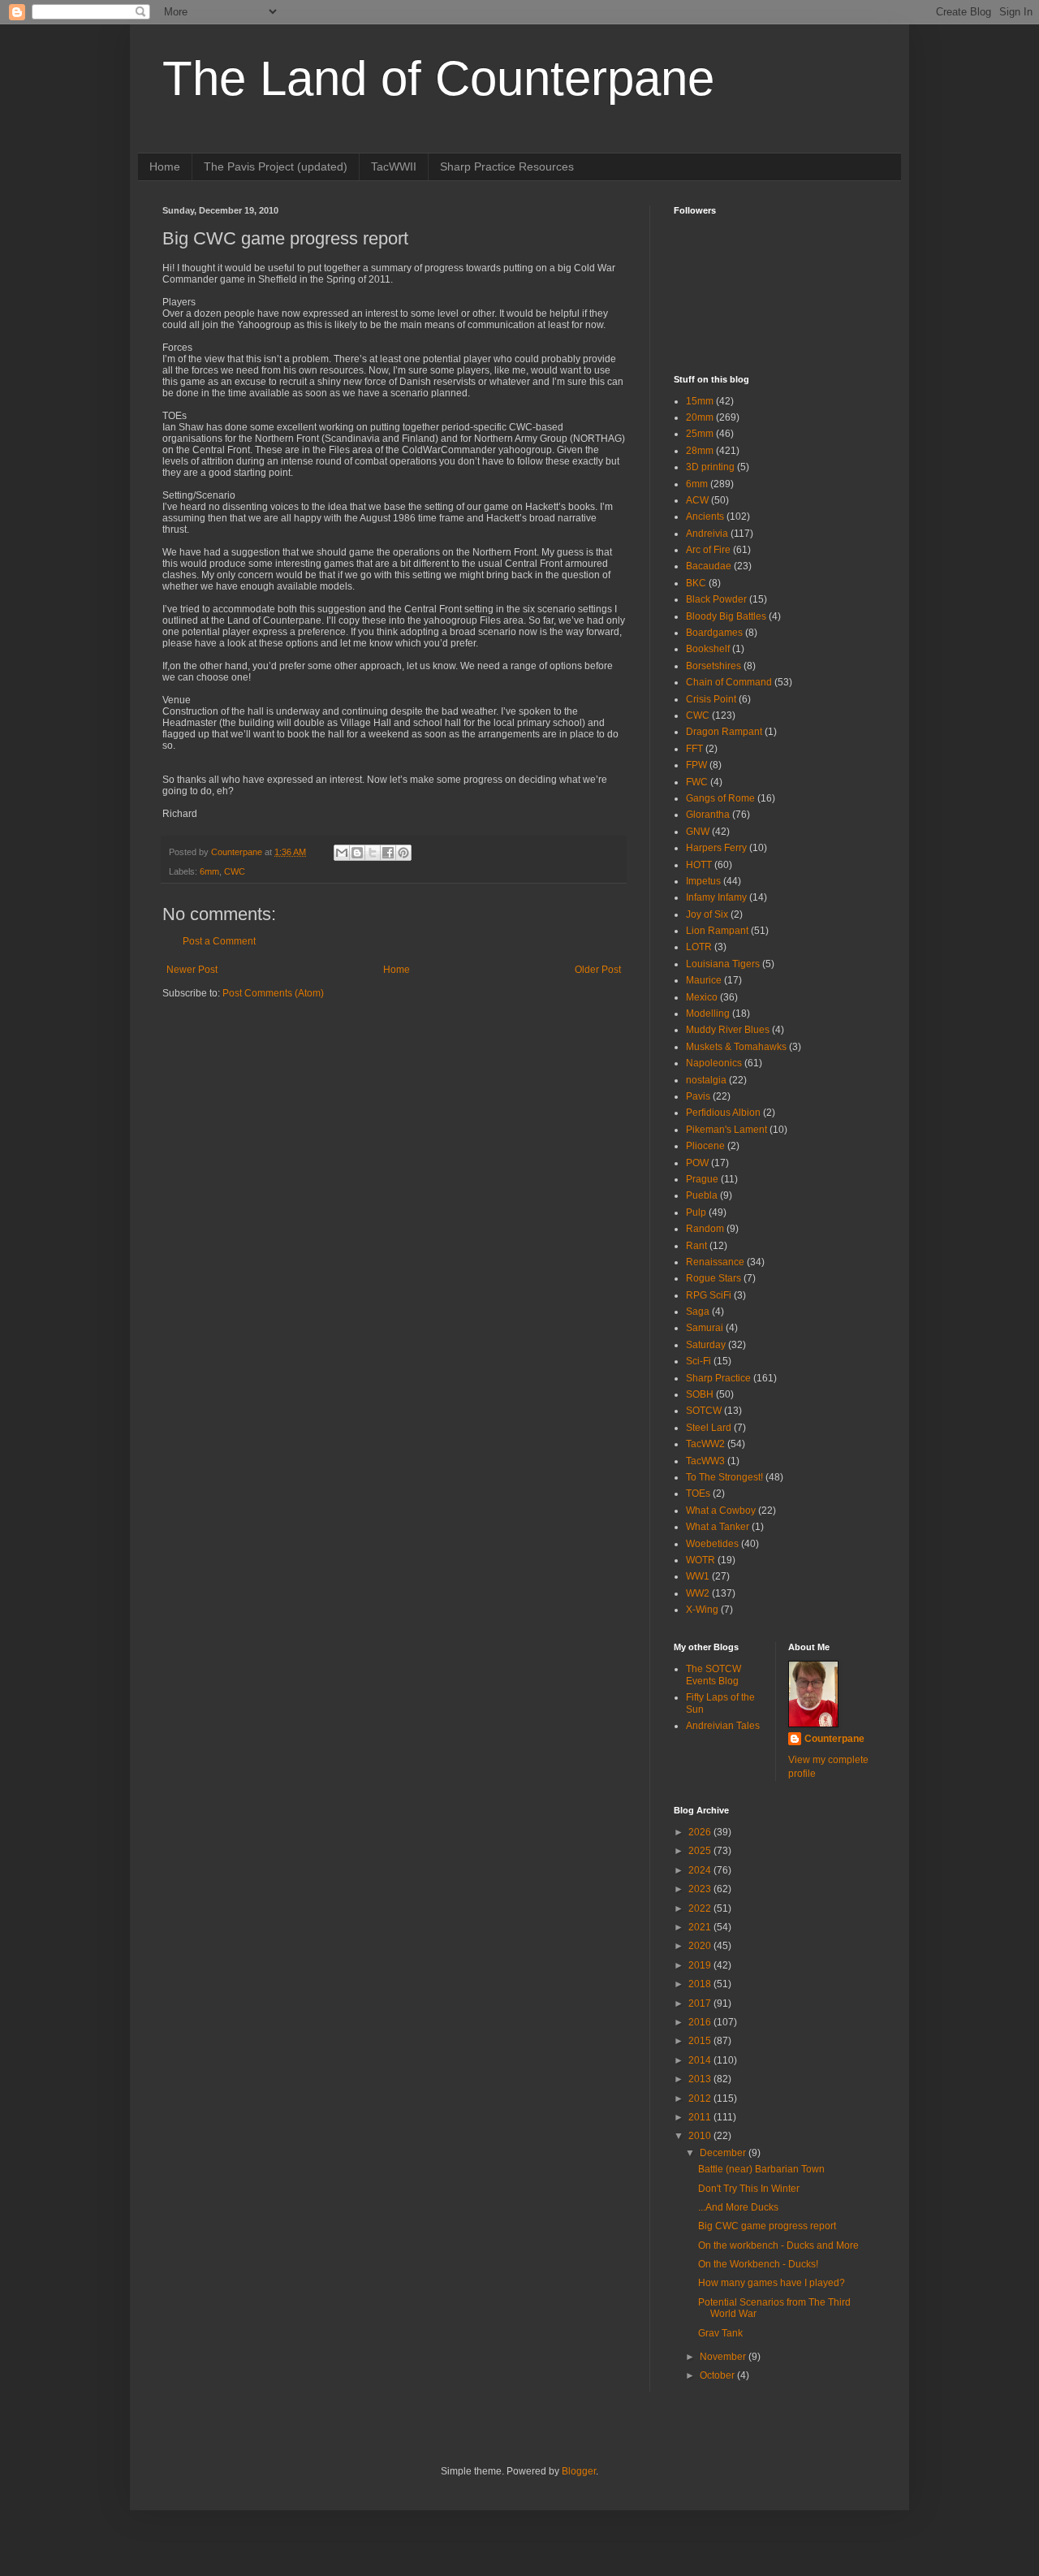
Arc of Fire (708, 550)
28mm (700, 451)
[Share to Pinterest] (403, 853)
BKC (696, 583)
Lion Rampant (717, 931)
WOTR (701, 1560)
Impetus (703, 881)
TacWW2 (705, 1444)
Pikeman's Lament (726, 1130)
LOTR (699, 947)
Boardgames (714, 633)
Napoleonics (714, 1063)
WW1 (698, 1576)
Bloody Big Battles (726, 616)
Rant (696, 1246)
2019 (701, 1965)
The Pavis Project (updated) (276, 166)
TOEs (698, 1493)
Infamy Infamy (716, 897)
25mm (700, 434)
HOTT (699, 865)
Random (705, 1229)
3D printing (710, 467)
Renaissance (715, 1262)
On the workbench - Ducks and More (778, 2245)
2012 (701, 2098)
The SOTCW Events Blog (714, 1675)
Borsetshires (714, 666)
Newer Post (192, 970)
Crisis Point (711, 699)
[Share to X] (373, 853)
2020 (701, 1946)
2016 (701, 2022)
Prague (702, 1179)
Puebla (702, 1195)
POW (697, 1163)
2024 (701, 1870)
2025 (701, 1851)
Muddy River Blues (728, 1030)
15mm (700, 401)
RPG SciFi (709, 1295)
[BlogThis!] (357, 853)
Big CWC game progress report (767, 2226)
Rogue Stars (714, 1278)
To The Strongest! (724, 1477)
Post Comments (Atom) (273, 993)
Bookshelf (708, 649)
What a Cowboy (721, 1511)
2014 (701, 2060)
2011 (701, 2117)
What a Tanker (718, 1527)
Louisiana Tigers (723, 964)
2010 (701, 2136)
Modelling (708, 1014)
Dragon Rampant (724, 732)
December (724, 2153)
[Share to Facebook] (388, 853)
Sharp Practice (718, 1378)
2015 (701, 2041)
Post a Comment (219, 941)
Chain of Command (729, 682)
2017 (701, 2003)
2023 (701, 1889)
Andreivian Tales (723, 1726)
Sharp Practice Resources (507, 166)
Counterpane (834, 1739)
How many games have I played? (772, 2283)
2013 (701, 2079)
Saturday (706, 1345)
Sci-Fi (698, 1361)
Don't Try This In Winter (749, 2189)
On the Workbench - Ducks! (758, 2264)
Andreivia (707, 534)
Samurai (705, 1328)
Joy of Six (707, 914)
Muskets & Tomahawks (736, 1047)
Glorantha (708, 815)
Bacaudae (709, 566)
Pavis (698, 1096)
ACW (697, 500)
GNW (698, 832)
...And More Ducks (738, 2207)
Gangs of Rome (720, 798)
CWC (235, 871)
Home (165, 166)
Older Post (598, 970)
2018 (701, 1984)
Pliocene (705, 1146)
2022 (701, 1908)
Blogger (579, 2471)
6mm (209, 871)
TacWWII (394, 166)
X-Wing (702, 1610)
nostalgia (706, 1080)
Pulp (696, 1212)
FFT (694, 749)
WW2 (698, 1593)
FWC (697, 782)
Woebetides (712, 1544)
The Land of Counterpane (438, 78)
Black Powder (716, 599)
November (724, 2357)
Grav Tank (720, 2333)
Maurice (704, 980)
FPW (696, 765)
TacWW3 (705, 1461)
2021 (701, 1927)
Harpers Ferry (716, 848)
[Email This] (342, 853)
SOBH (700, 1394)
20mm (700, 417)
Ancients (705, 516)
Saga (698, 1312)
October (718, 2375)
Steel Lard (709, 1428)
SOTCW (704, 1411)
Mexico (702, 997)
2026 (701, 1832)
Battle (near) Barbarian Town (761, 2169)
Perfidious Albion (723, 1113)
